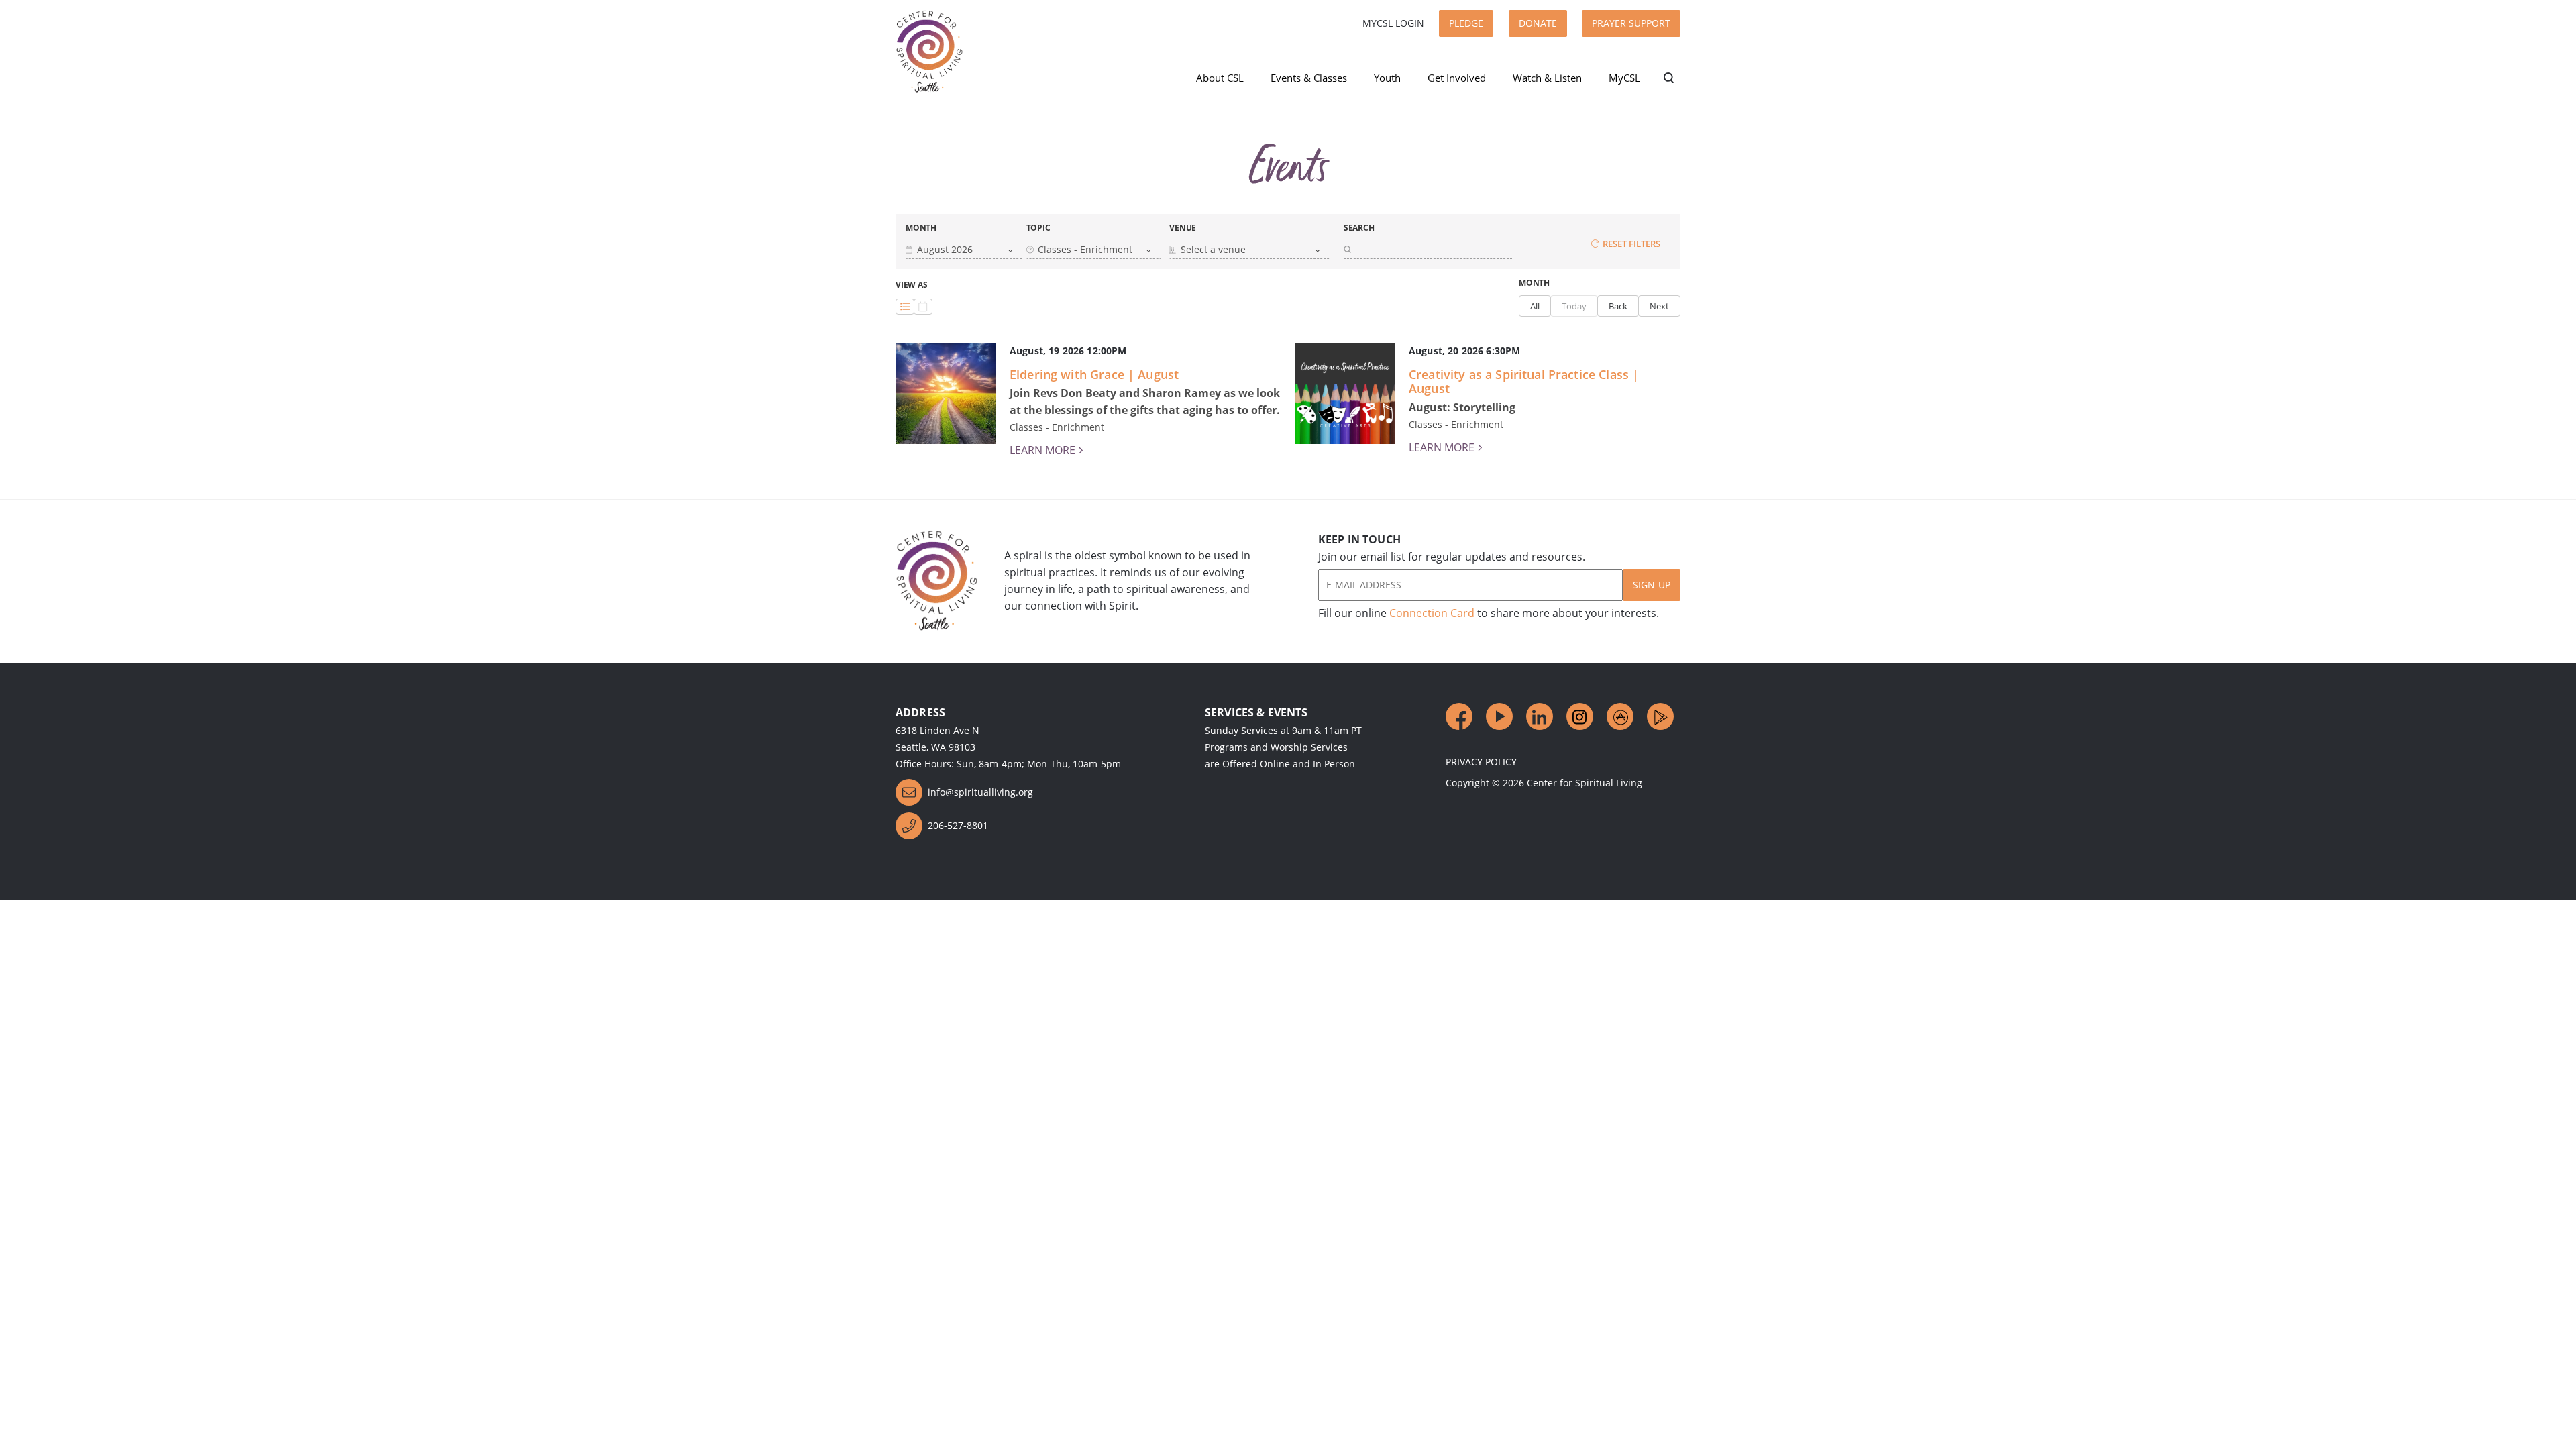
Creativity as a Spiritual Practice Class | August (1524, 381)
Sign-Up (1652, 585)
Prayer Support (1631, 23)
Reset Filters (1631, 244)
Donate (1538, 23)
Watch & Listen (1547, 78)
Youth (1387, 78)
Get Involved (1457, 78)
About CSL (1220, 78)
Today (1574, 306)
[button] (964, 249)
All (1535, 306)
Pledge (1466, 23)
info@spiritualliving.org (980, 792)
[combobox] (959, 250)
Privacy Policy (1481, 762)
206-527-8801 (958, 825)
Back (1618, 306)
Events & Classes (1309, 78)
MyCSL (1624, 78)
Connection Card (1432, 613)
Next (1659, 306)
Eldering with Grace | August (1094, 374)
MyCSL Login (1393, 23)
